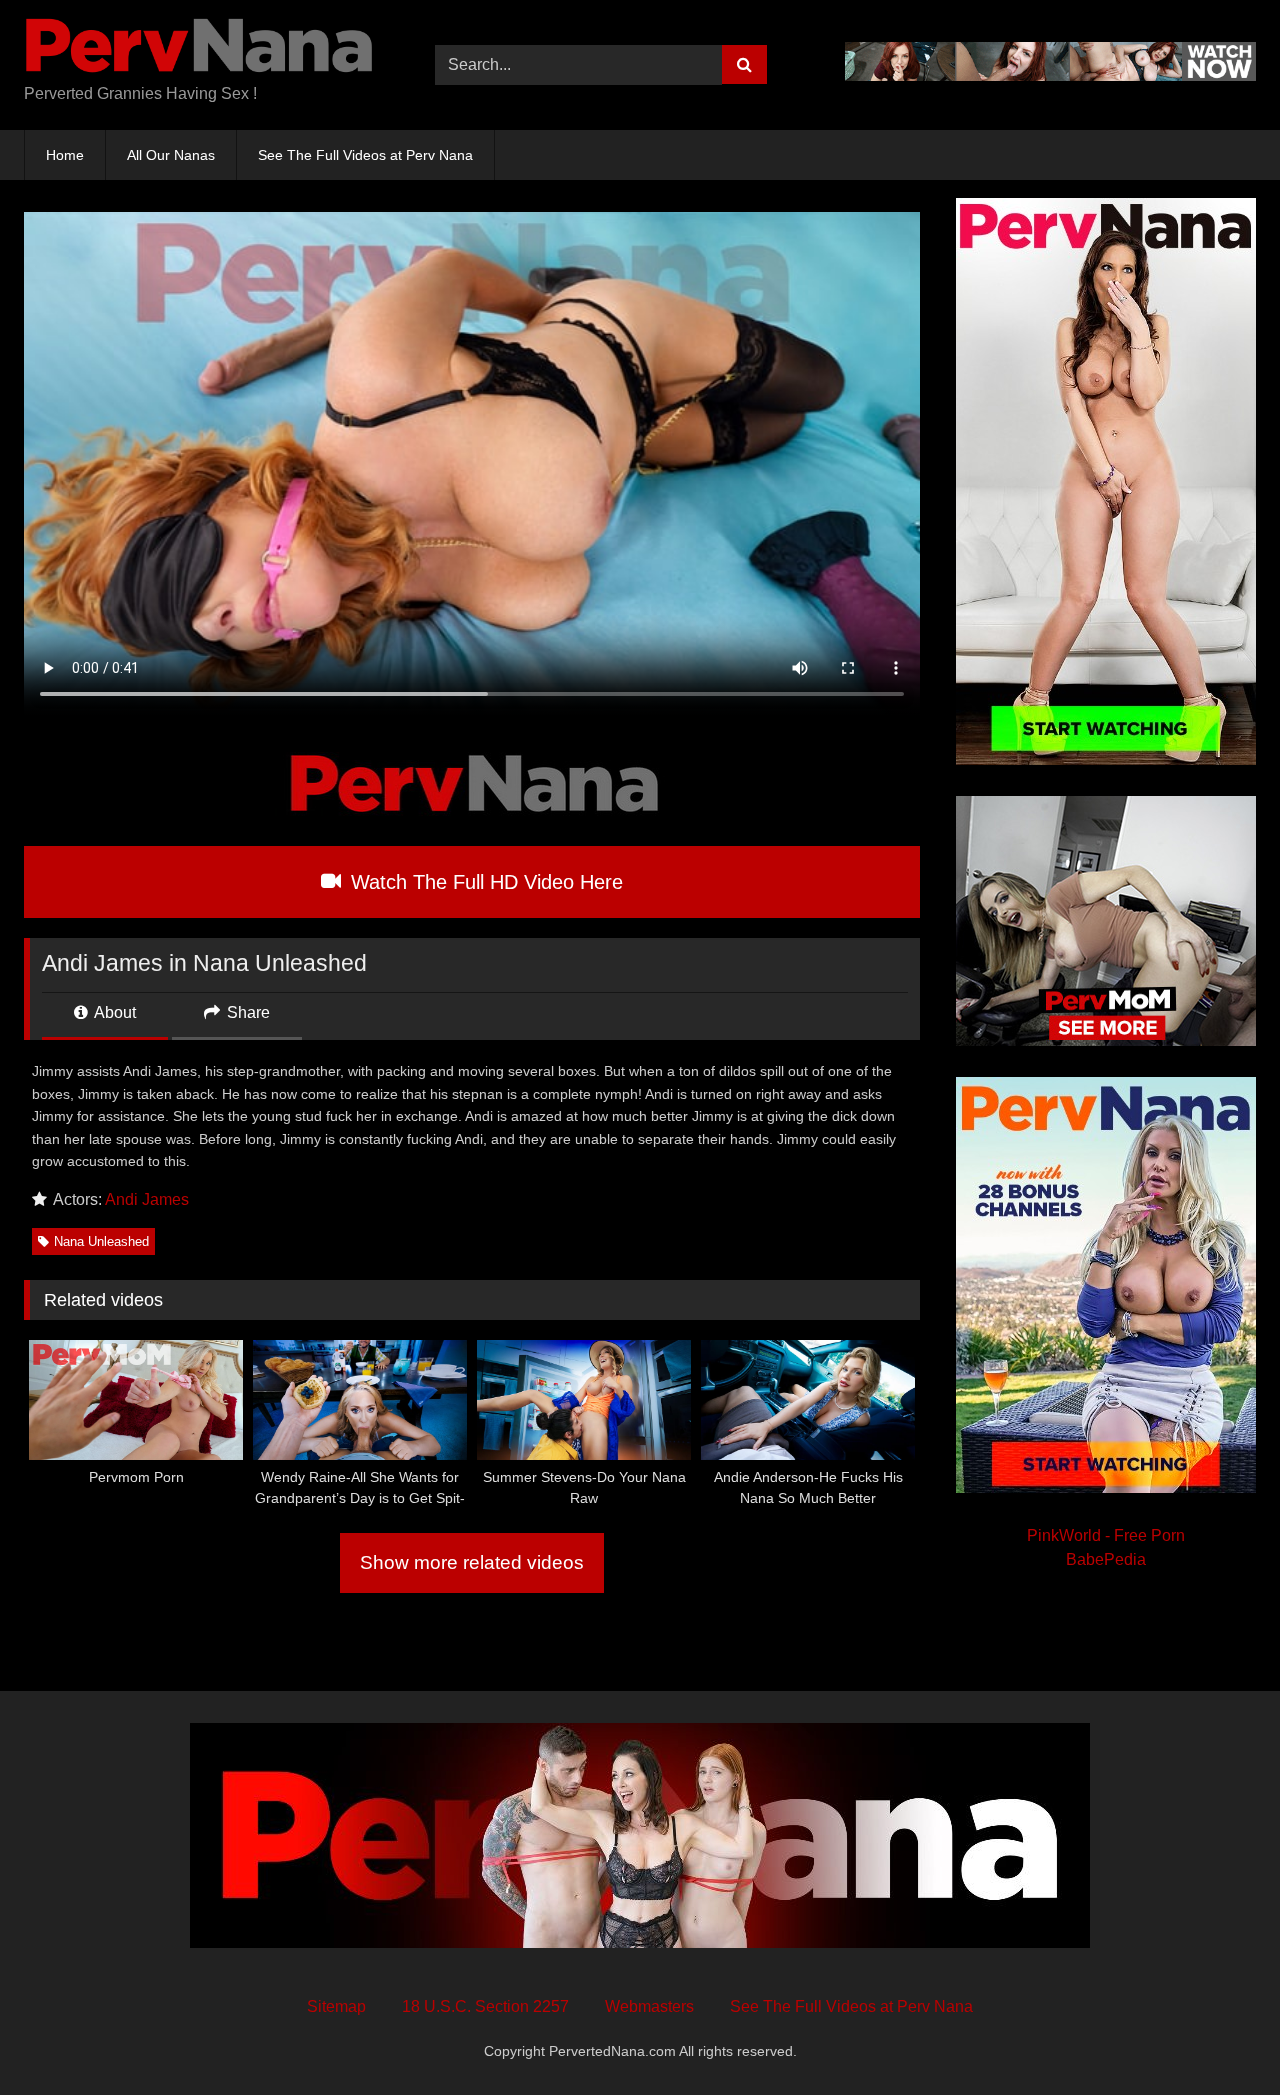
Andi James (147, 1199)
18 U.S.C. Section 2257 (485, 2006)
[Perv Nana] (199, 49)
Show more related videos (472, 1562)
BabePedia (1106, 1559)
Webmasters (649, 2006)
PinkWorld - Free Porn (1106, 1535)
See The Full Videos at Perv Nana (365, 155)
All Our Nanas (171, 155)
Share (246, 1012)
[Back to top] (1218, 2035)
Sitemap (336, 2006)
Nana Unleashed (101, 1241)
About (113, 1012)
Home (65, 155)
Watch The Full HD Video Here (484, 882)
